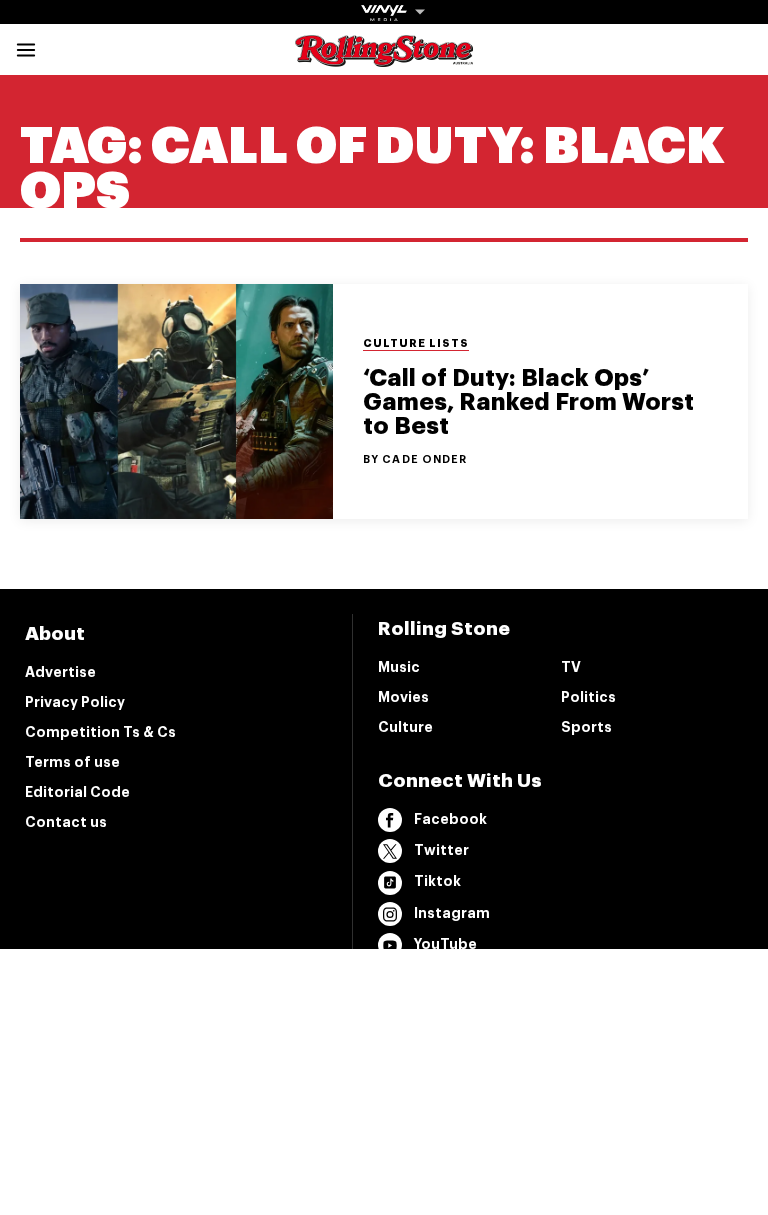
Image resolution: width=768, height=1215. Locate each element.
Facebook (450, 819)
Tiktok (437, 881)
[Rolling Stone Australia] (384, 57)
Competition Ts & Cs (100, 732)
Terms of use (72, 762)
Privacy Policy (75, 702)
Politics (588, 697)
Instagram (452, 913)
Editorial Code (77, 792)
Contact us (66, 822)
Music (399, 667)
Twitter (441, 850)
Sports (586, 727)
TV (571, 667)
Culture (405, 727)
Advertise (60, 672)
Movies (403, 697)
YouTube (445, 944)
